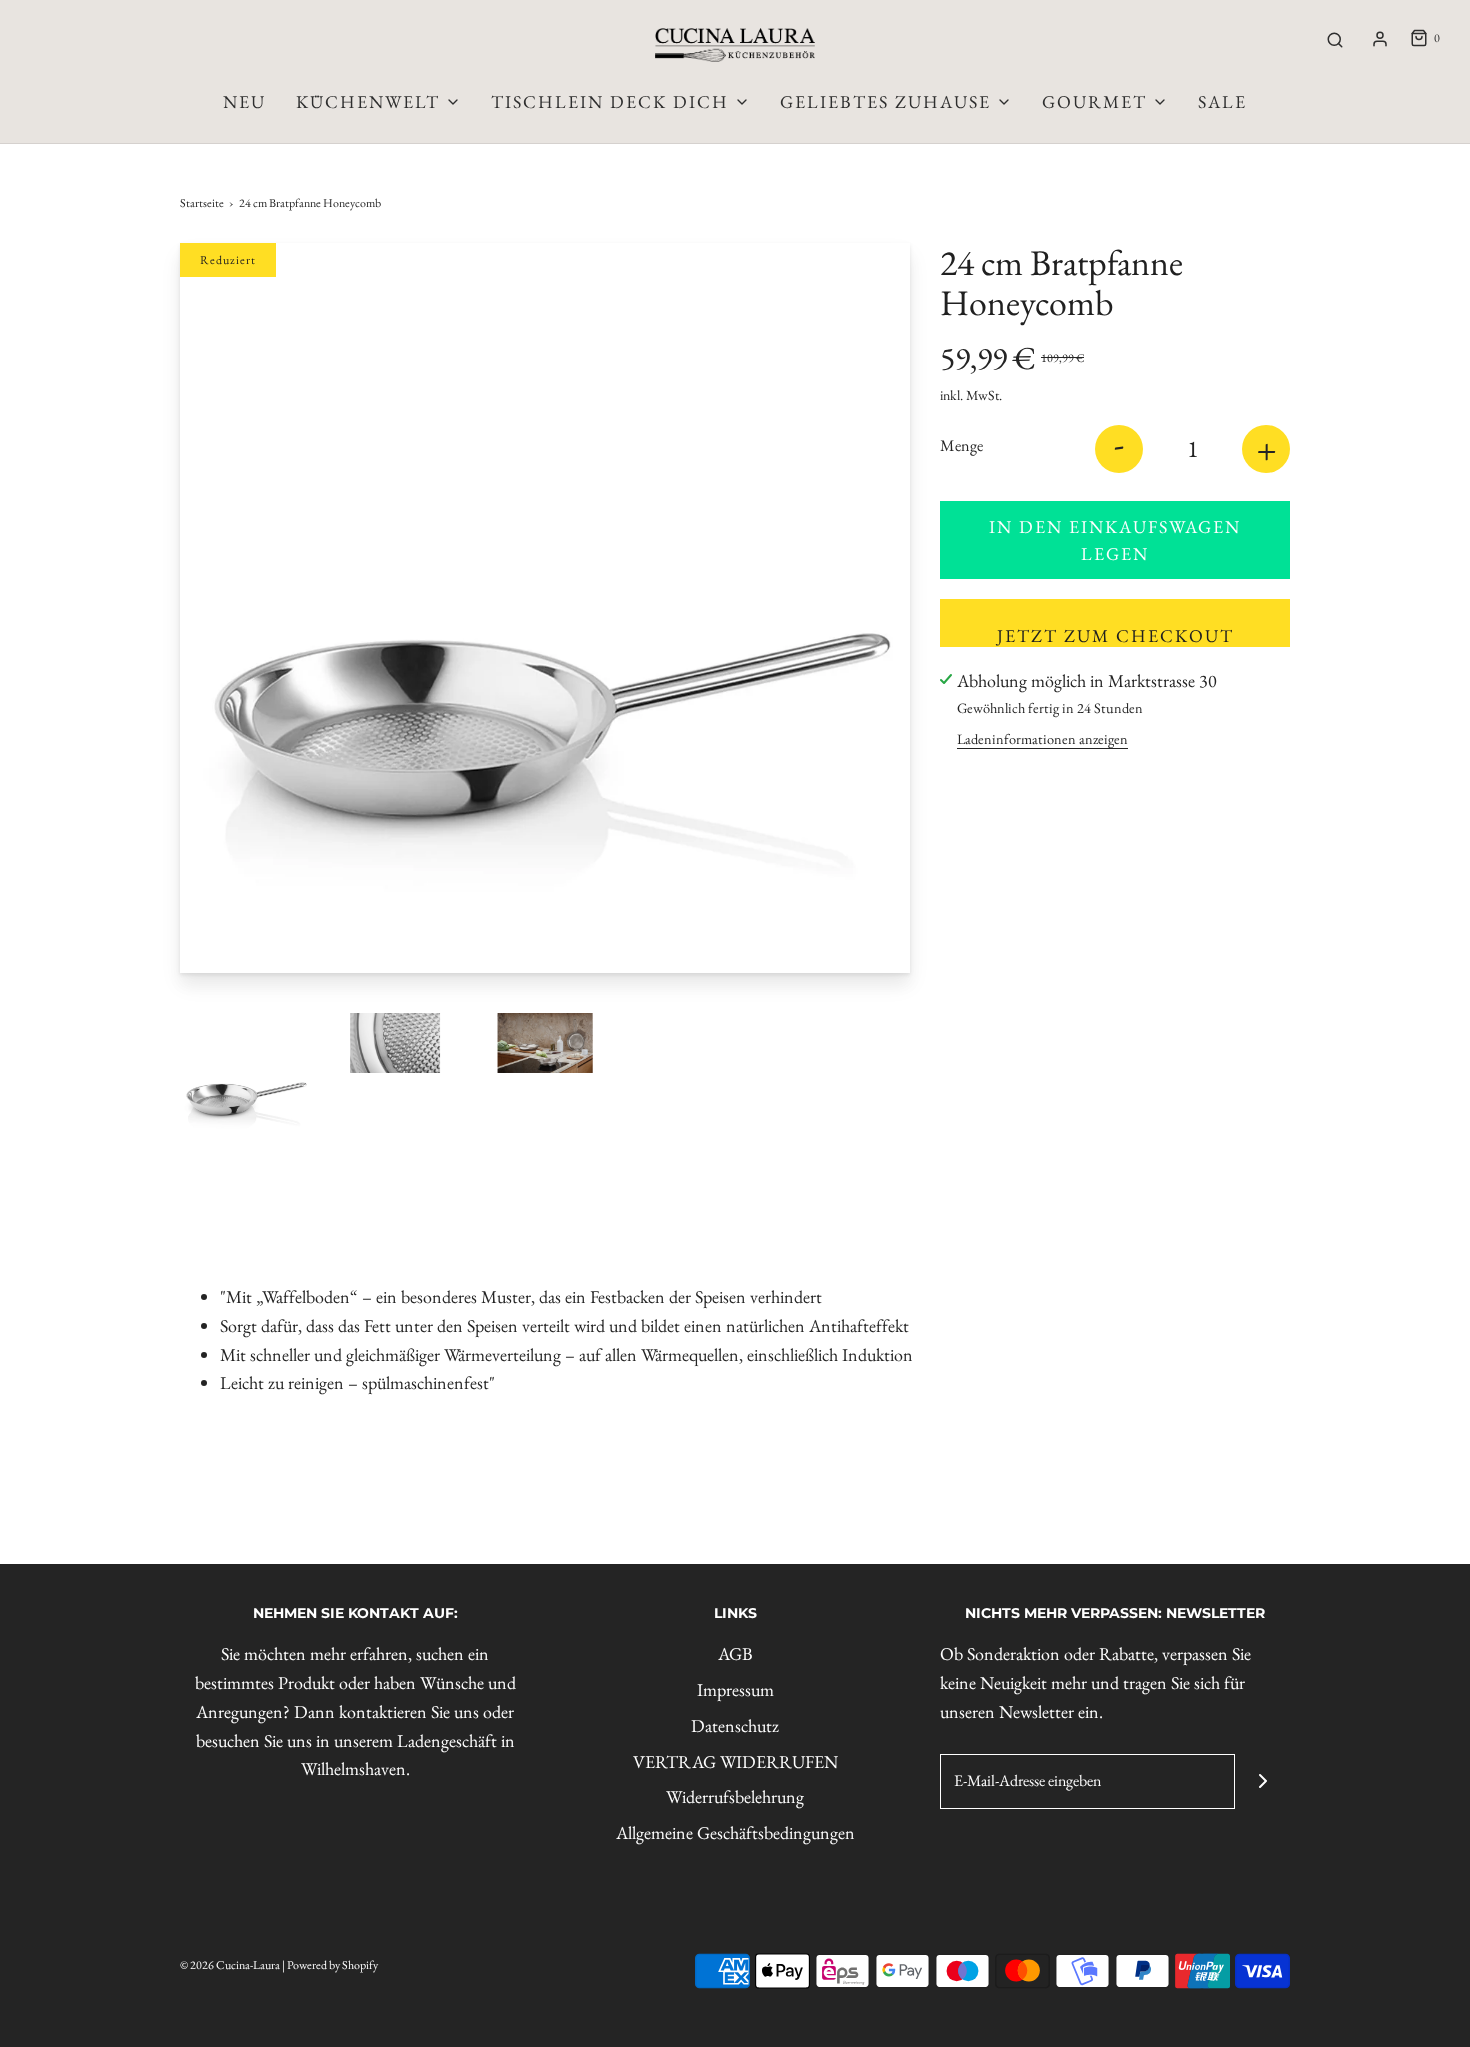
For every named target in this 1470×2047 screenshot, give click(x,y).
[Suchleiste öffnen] (1335, 39)
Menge (961, 445)
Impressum (735, 1689)
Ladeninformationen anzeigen (1042, 738)
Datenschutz (735, 1725)
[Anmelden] (1380, 39)
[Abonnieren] (1262, 1781)
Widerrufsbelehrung (735, 1796)
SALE (1222, 101)
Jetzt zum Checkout (1115, 635)
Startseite (202, 203)
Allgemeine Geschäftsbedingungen (735, 1832)
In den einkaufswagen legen (1115, 540)
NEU (244, 101)
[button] (245, 1078)
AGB (735, 1653)
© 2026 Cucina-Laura (230, 1965)
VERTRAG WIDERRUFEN (735, 1761)
